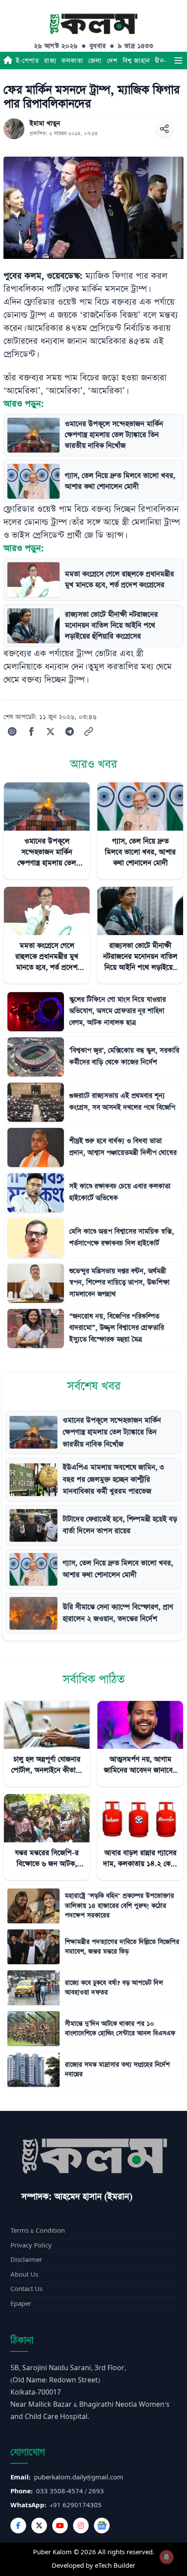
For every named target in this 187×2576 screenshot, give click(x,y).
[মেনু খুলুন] (178, 60)
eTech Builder (115, 2566)
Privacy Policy (31, 2246)
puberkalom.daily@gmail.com (78, 2477)
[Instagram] (81, 2526)
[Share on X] (50, 731)
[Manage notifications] (167, 2557)
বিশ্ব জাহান (136, 61)
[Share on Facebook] (31, 731)
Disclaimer (26, 2260)
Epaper (21, 2304)
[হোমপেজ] (8, 60)
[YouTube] (60, 2526)
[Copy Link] (89, 731)
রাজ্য (50, 61)
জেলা (95, 61)
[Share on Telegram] (70, 731)
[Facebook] (18, 2526)
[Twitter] (39, 2526)
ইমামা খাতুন (45, 124)
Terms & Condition (38, 2231)
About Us (24, 2275)
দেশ (112, 61)
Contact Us (27, 2289)
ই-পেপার (27, 61)
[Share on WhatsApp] (12, 731)
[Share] (164, 129)
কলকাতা (72, 61)
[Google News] (102, 2526)
